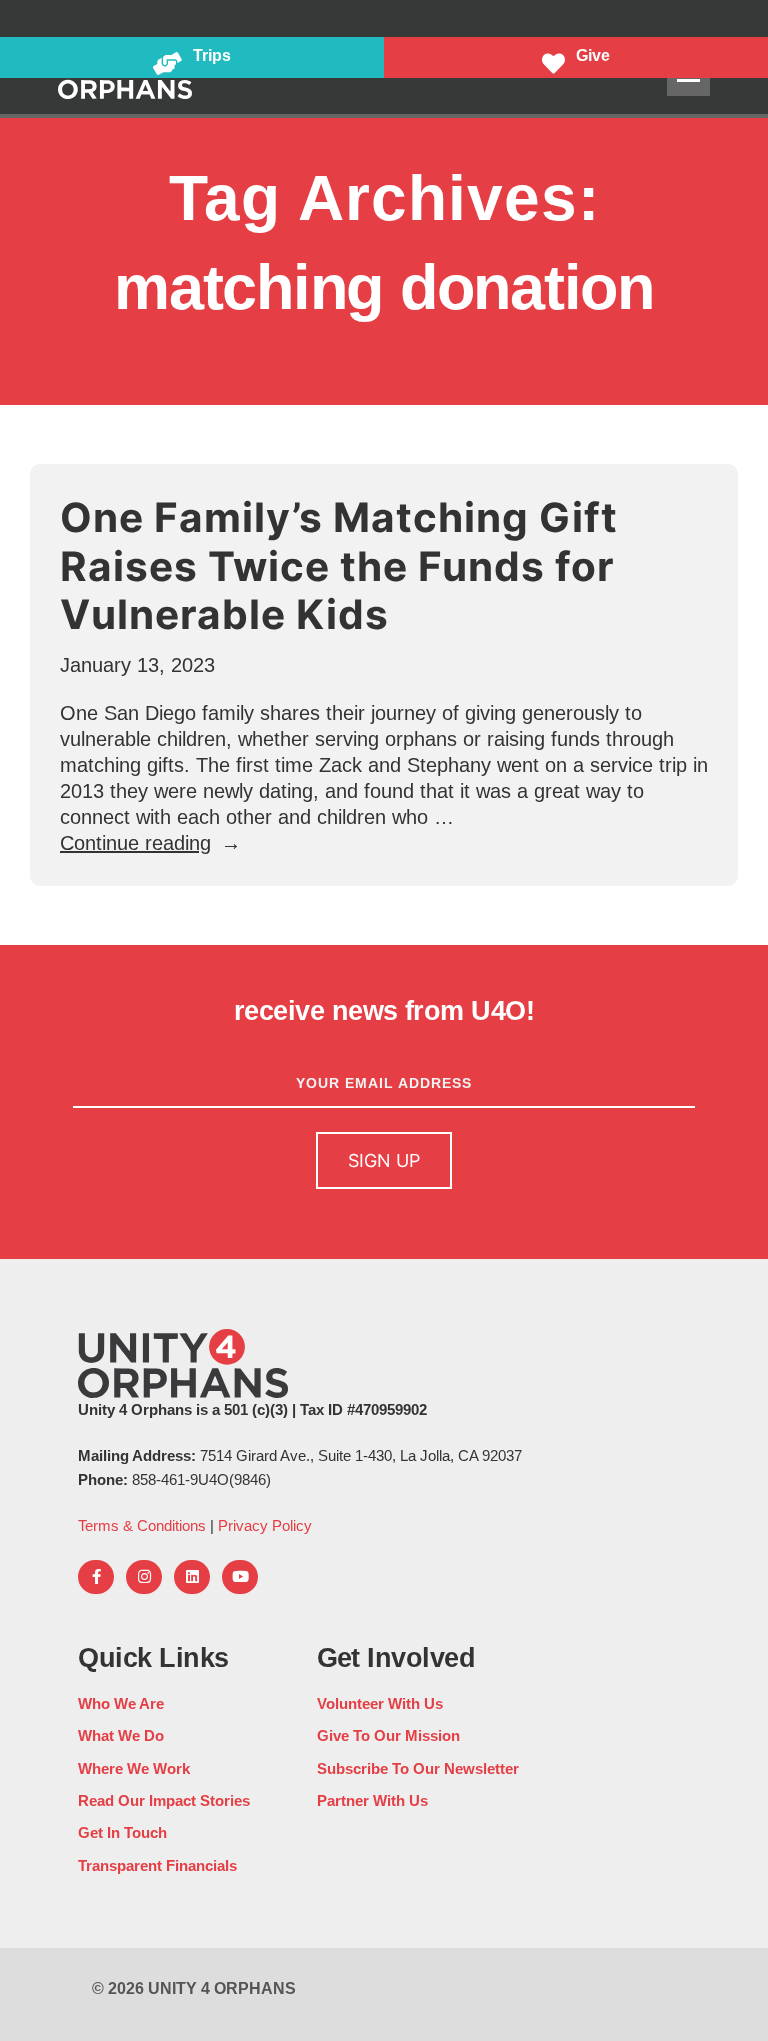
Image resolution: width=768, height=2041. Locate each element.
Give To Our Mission (388, 1735)
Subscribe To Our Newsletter (418, 1768)
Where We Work (134, 1768)
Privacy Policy (265, 1525)
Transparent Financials (157, 1865)
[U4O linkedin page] (192, 1577)
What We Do (121, 1735)
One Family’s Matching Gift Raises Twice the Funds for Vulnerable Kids (339, 566)
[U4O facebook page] (96, 1577)
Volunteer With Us (380, 1703)
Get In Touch (122, 1832)
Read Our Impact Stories (164, 1800)
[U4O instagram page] (144, 1577)
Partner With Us (372, 1800)
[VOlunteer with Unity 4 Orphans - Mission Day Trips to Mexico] (192, 57)
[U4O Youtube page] (240, 1577)
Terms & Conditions (142, 1525)
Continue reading (150, 843)
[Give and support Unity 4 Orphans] (576, 57)
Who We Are (121, 1703)
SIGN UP (384, 1160)
